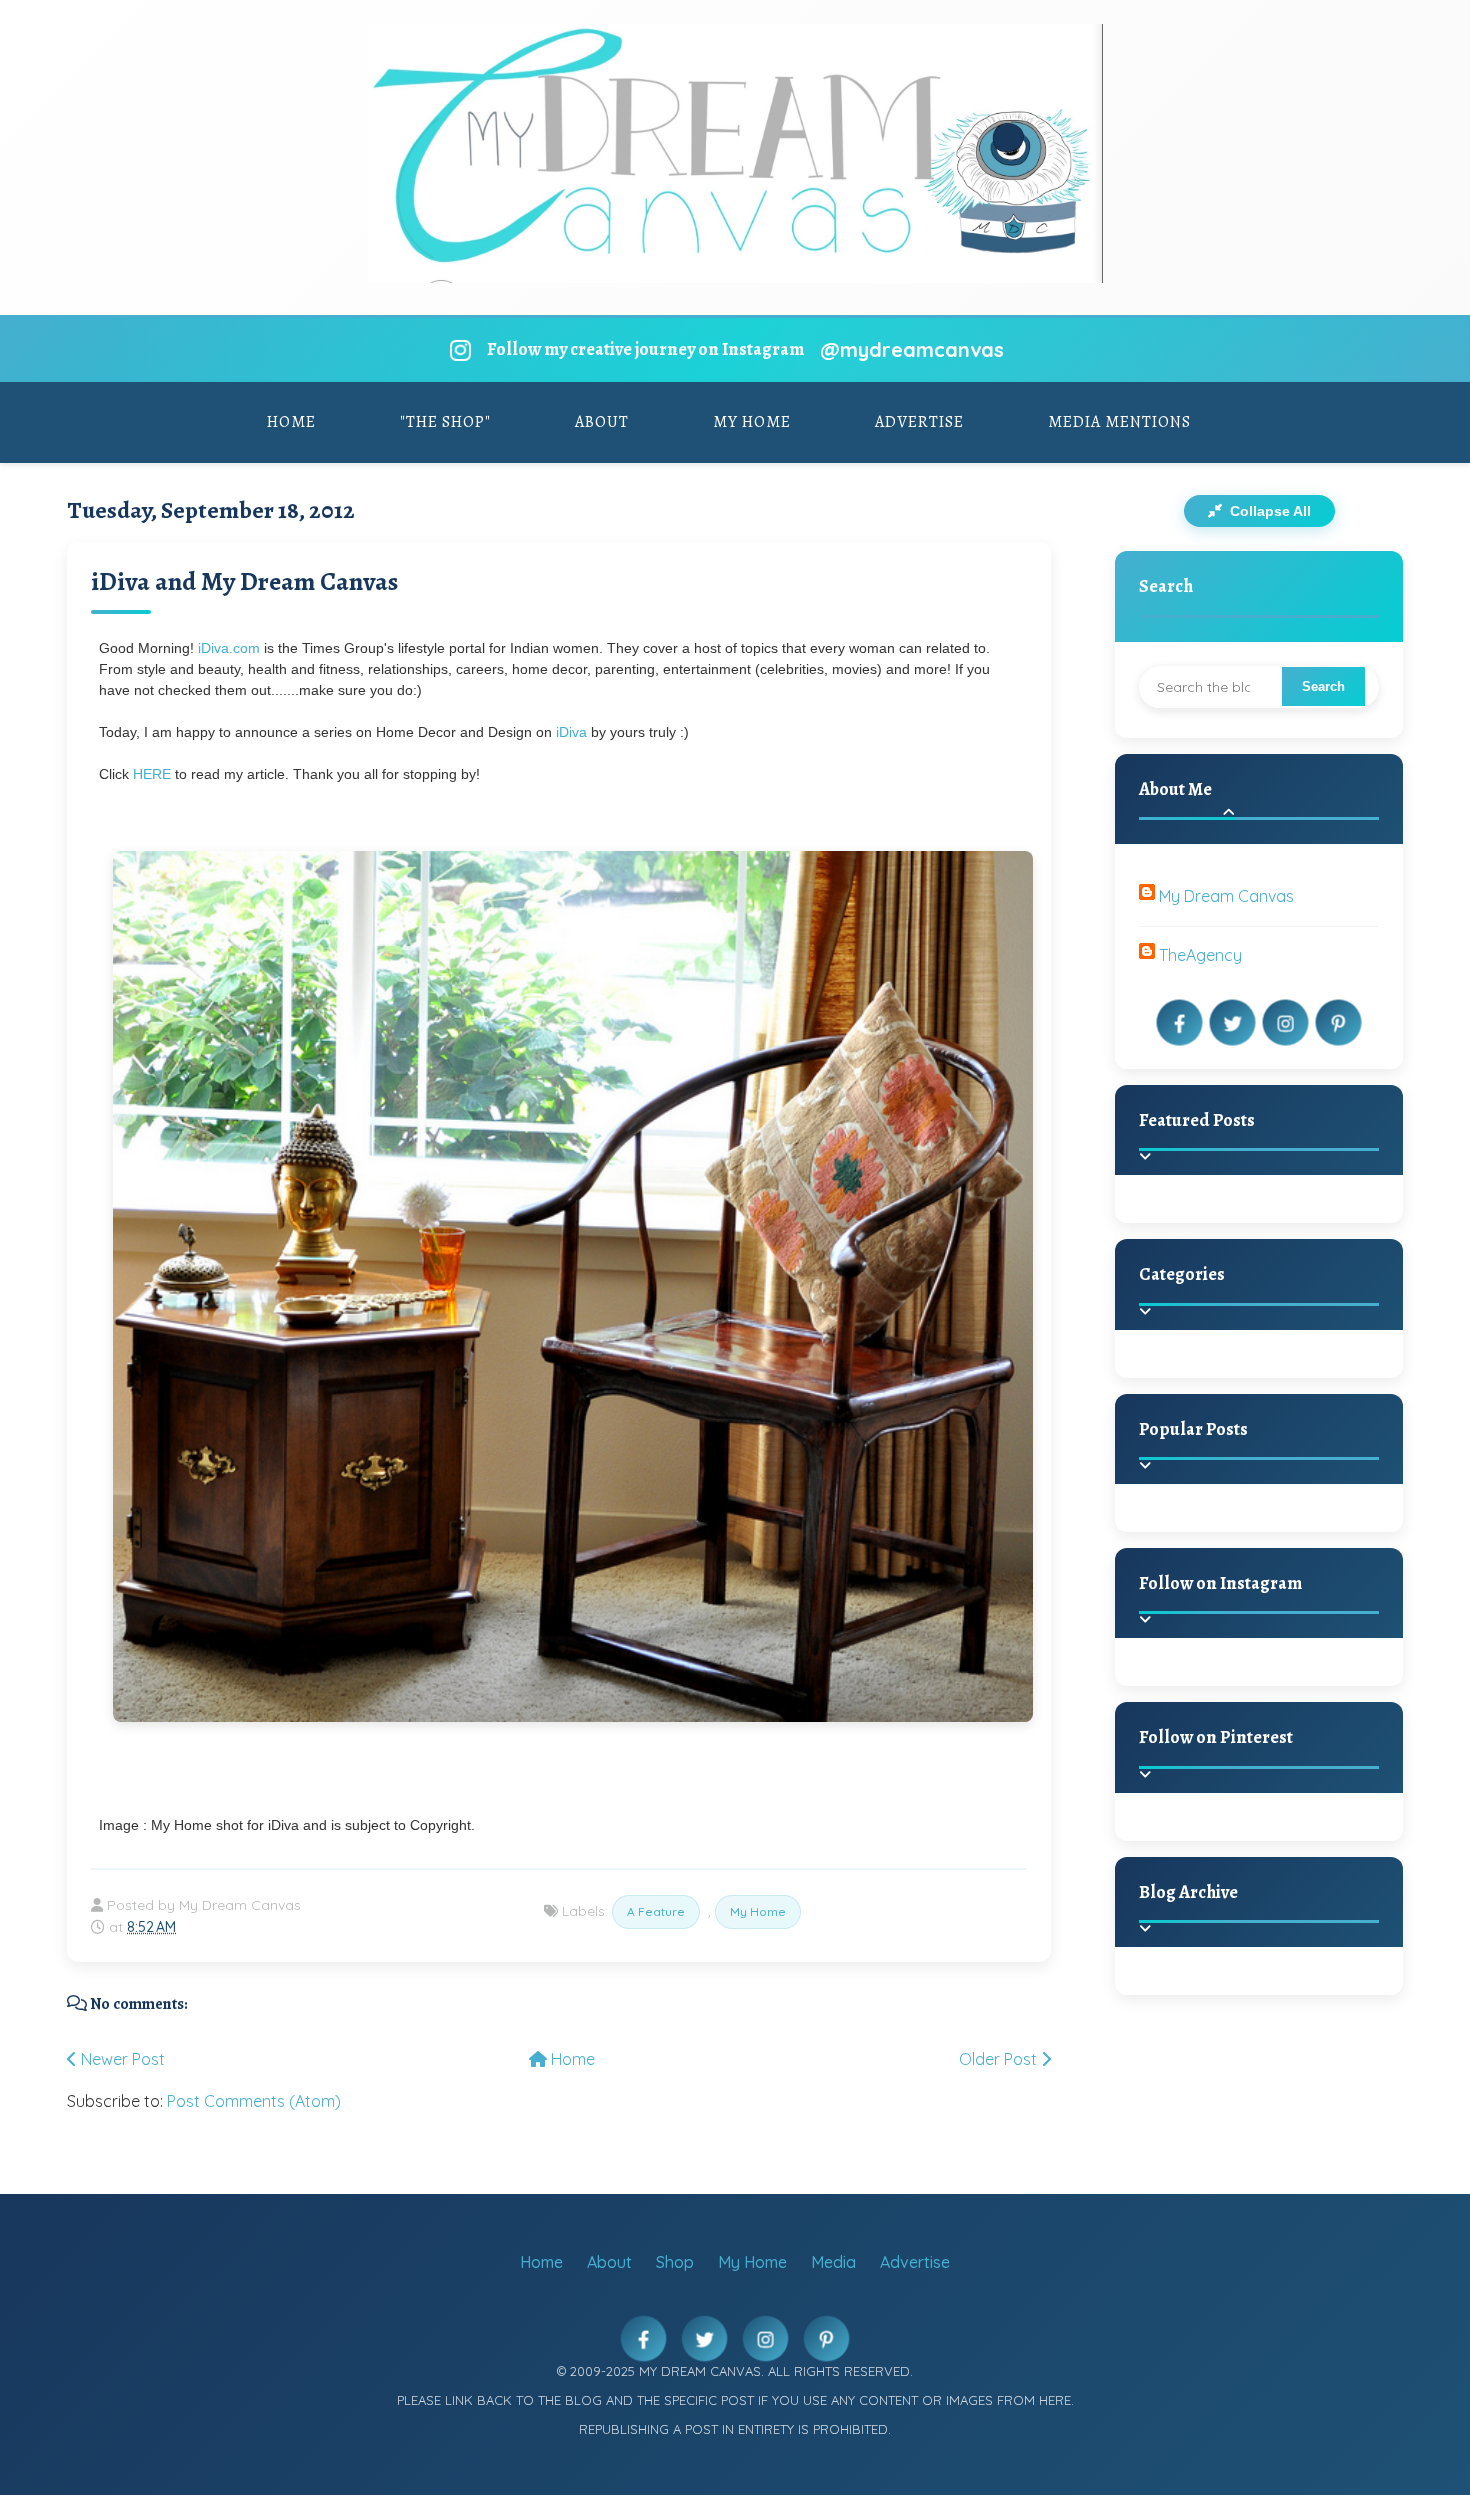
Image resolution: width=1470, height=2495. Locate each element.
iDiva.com (229, 648)
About (602, 422)
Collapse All (1268, 511)
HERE (152, 774)
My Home (752, 422)
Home (291, 422)
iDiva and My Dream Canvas (244, 581)
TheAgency (1200, 955)
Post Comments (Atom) (254, 2101)
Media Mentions (1119, 422)
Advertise (919, 422)
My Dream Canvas (1226, 896)
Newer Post (121, 2059)
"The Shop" (445, 422)
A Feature (656, 1911)
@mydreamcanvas (912, 349)
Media (833, 2262)
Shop (675, 2262)
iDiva (573, 732)
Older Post (1000, 2059)
